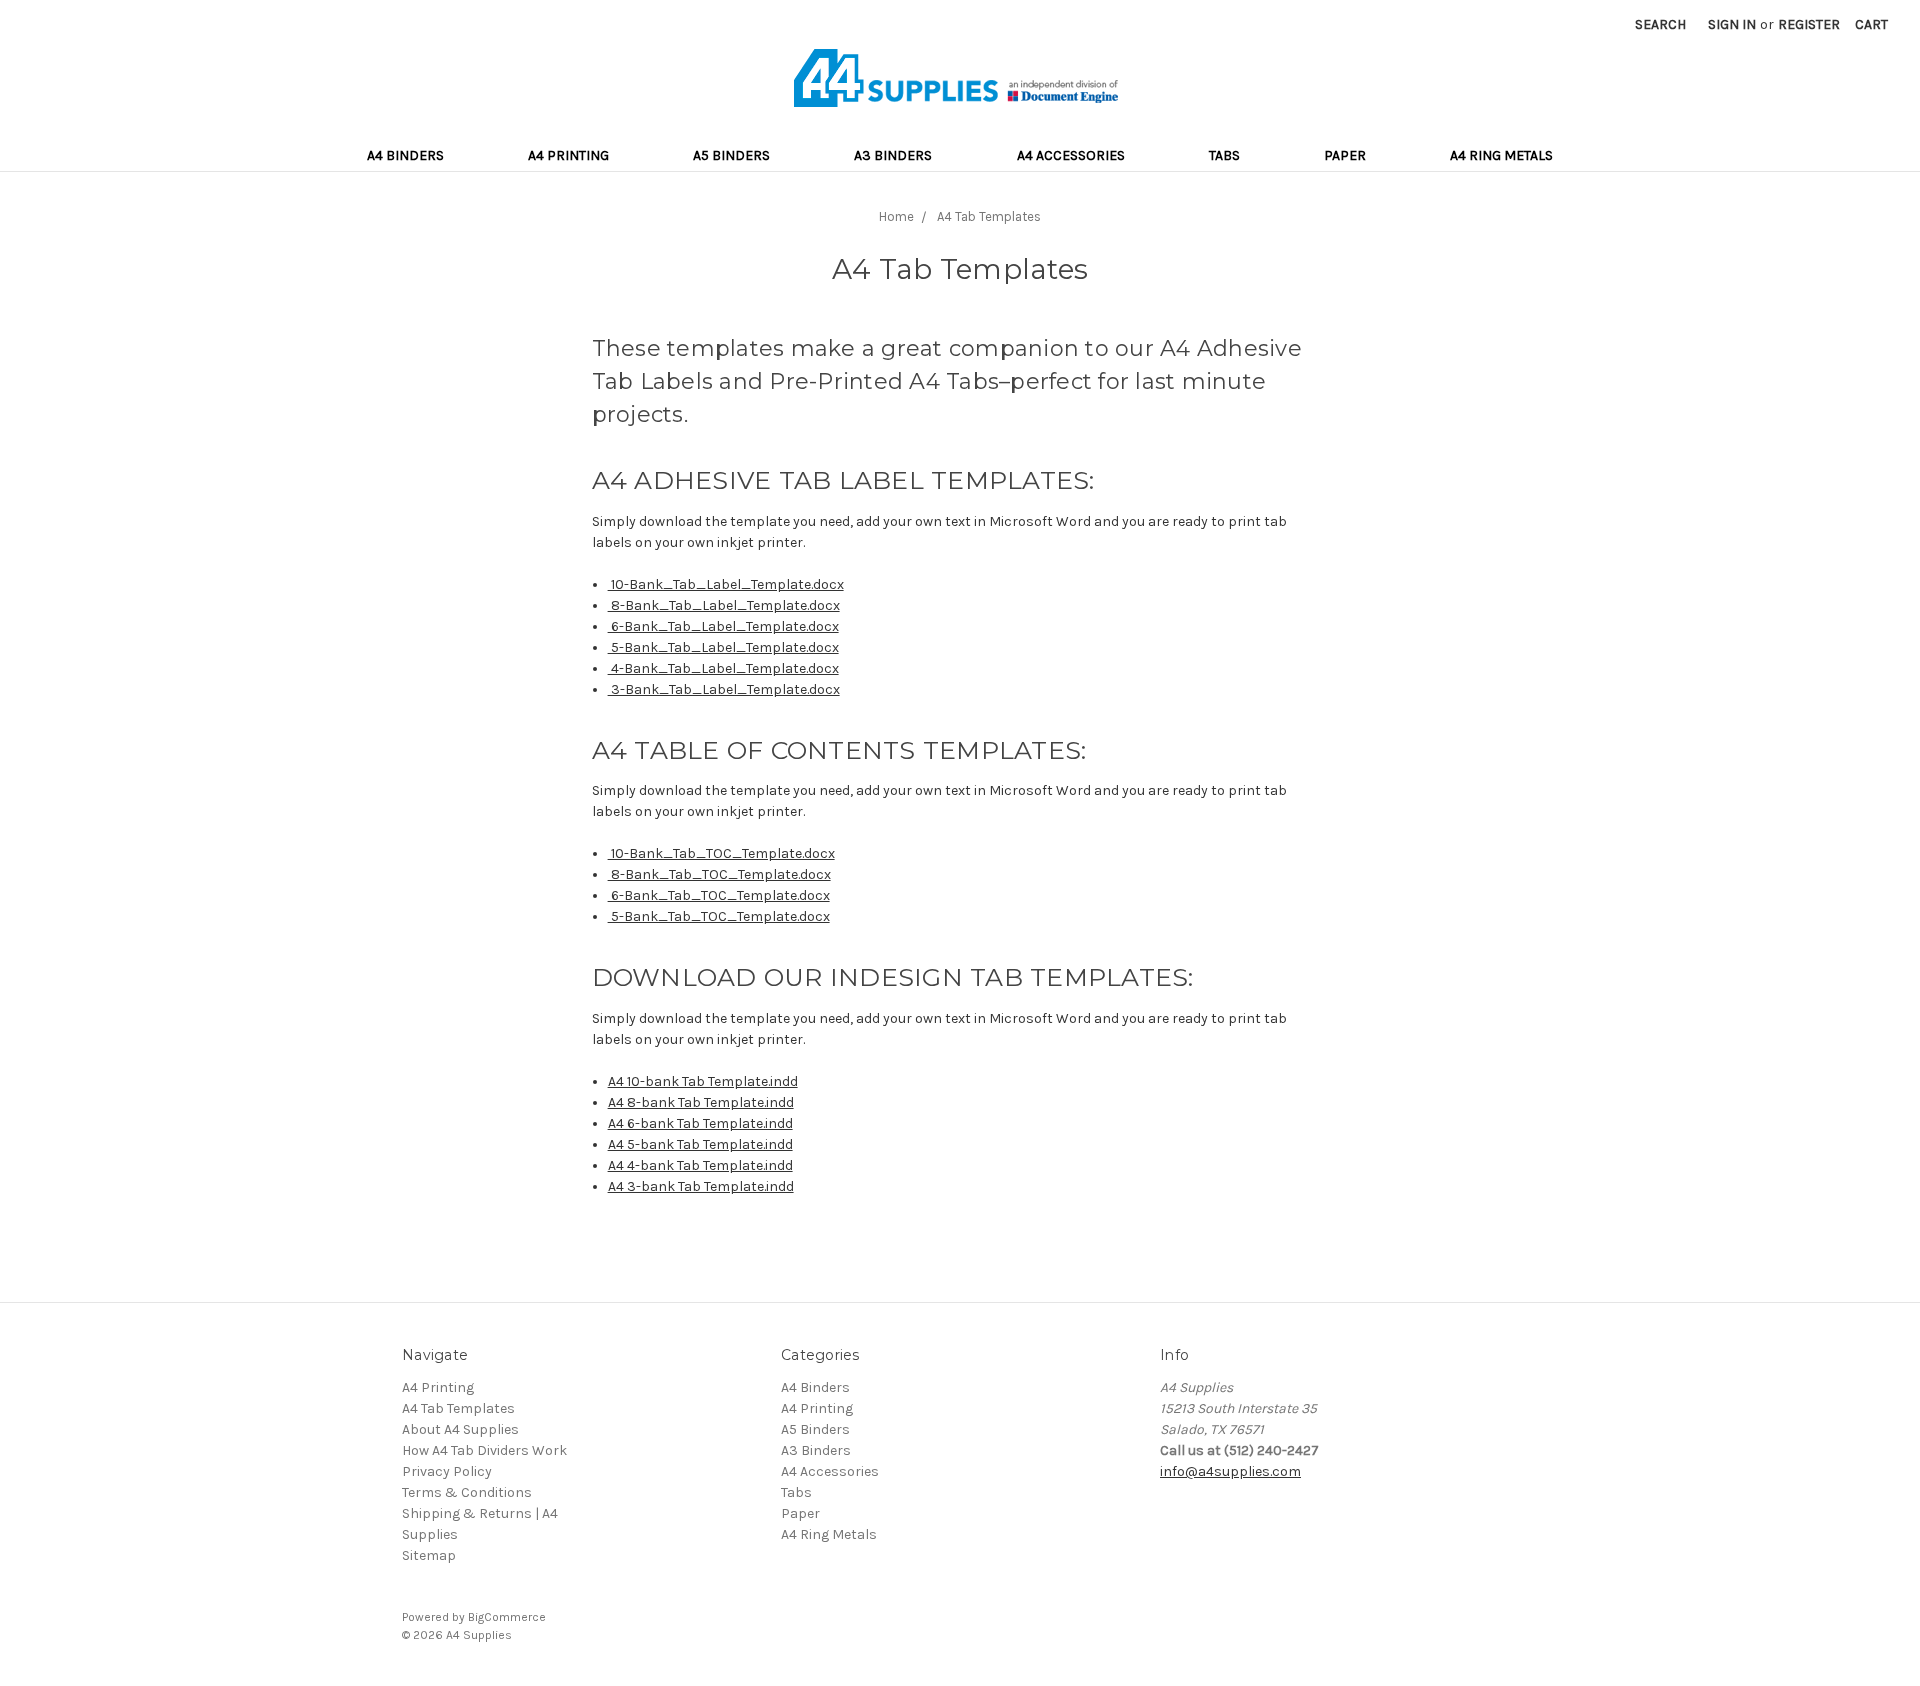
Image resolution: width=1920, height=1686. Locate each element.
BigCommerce (507, 1617)
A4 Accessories (1071, 155)
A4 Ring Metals (1501, 155)
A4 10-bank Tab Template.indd (703, 1081)
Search (1660, 24)
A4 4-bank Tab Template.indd (700, 1165)
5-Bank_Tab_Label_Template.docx (723, 647)
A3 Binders (893, 155)
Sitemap (429, 1555)
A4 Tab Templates (458, 1408)
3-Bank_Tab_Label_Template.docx (724, 689)
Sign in (1732, 24)
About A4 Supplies (460, 1429)
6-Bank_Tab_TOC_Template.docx (719, 895)
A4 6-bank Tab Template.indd (700, 1123)
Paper (1345, 155)
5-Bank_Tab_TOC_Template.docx (719, 916)
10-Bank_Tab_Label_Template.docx (726, 584)
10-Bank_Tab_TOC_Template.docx (721, 853)
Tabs (1224, 155)
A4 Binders (405, 155)
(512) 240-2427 (1271, 1450)
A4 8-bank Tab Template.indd (701, 1102)
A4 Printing (568, 155)
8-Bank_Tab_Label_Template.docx (724, 605)
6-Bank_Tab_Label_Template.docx (723, 626)
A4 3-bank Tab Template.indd (701, 1186)
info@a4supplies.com (1230, 1471)
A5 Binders (731, 155)
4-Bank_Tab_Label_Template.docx (723, 668)
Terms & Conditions (467, 1492)
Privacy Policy (447, 1471)
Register (1809, 24)
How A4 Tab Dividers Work (484, 1450)
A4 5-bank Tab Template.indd (700, 1144)
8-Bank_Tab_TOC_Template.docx (719, 874)
